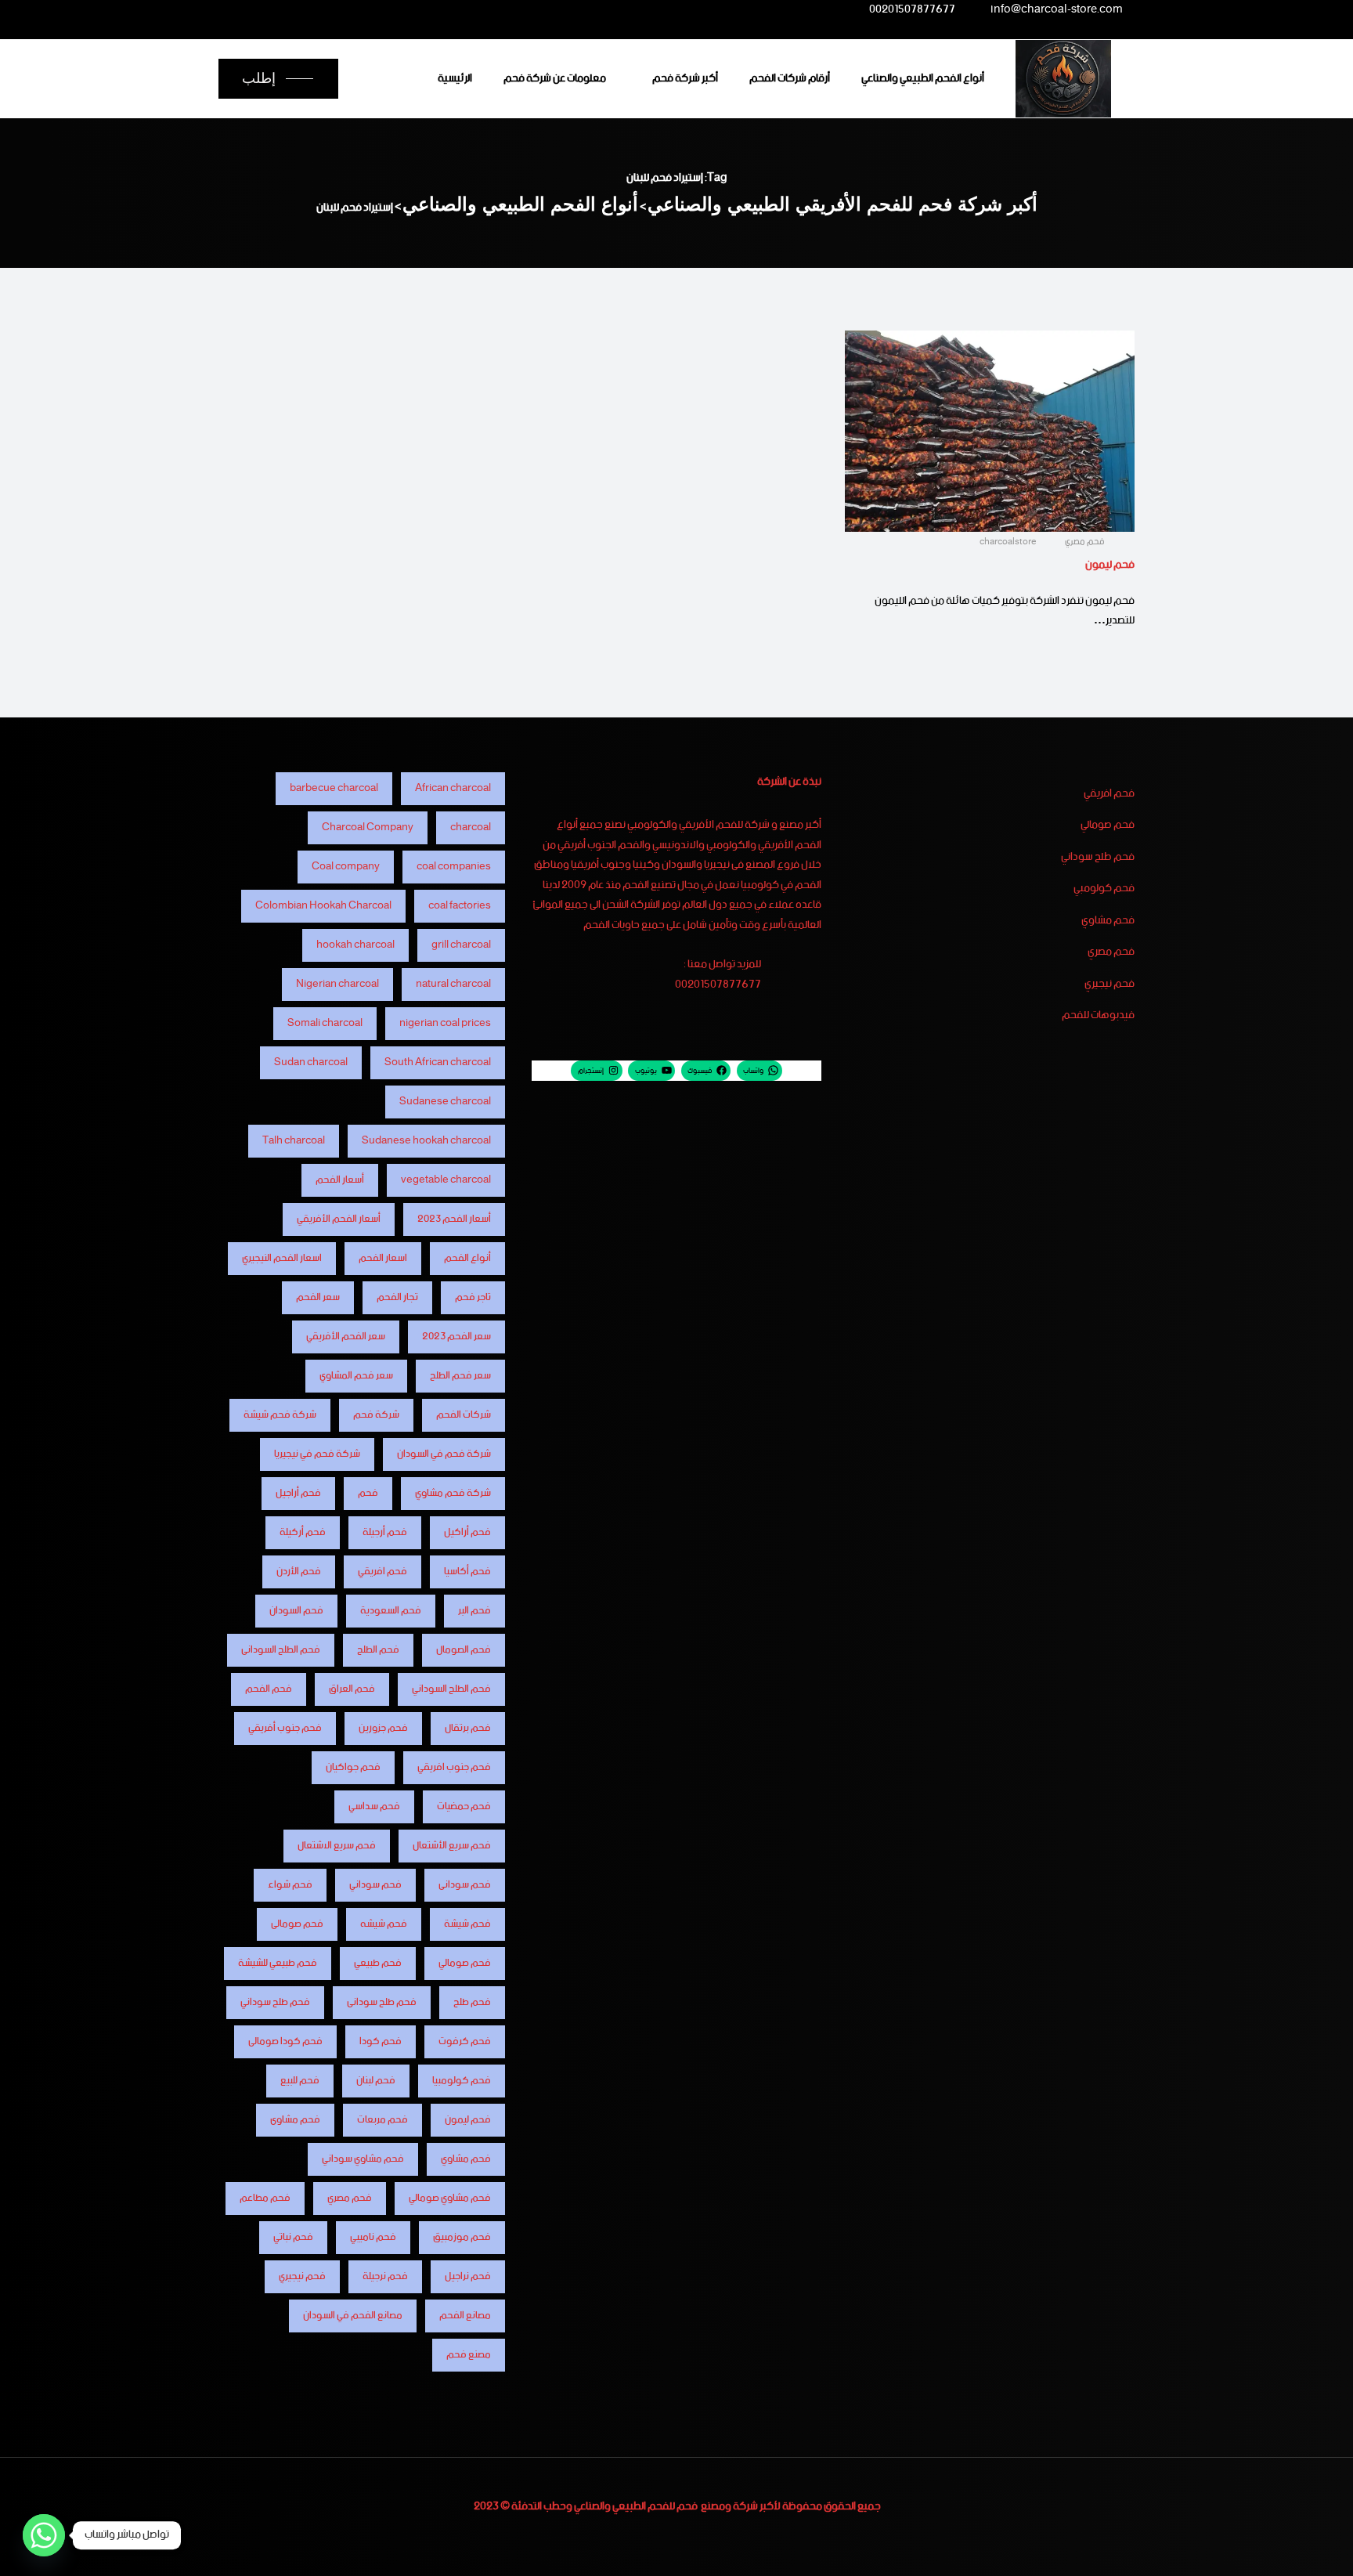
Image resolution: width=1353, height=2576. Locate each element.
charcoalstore (1009, 542)
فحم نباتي (293, 2237)
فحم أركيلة (303, 1532)
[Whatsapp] (44, 2535)
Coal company (346, 867)
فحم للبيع (300, 2081)
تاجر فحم (473, 1297)
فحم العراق (352, 1689)
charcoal (471, 827)
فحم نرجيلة (385, 2276)
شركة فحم (376, 1415)
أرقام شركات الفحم (790, 78)
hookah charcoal (355, 945)
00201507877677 (912, 12)
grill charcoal (461, 945)
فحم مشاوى (295, 2120)
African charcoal (453, 788)
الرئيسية (455, 78)
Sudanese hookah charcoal (426, 1141)
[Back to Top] (1320, 2551)
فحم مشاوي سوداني (363, 2159)
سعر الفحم (318, 1297)
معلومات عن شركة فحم (555, 78)
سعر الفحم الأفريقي (346, 1337)
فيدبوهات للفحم (1098, 1016)
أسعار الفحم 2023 (454, 1219)
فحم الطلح (378, 1650)
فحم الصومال (464, 1650)
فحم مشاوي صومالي (450, 2198)
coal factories (460, 906)
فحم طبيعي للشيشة (278, 1963)
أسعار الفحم (340, 1180)
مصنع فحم (469, 2355)
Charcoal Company (368, 827)
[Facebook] (417, 9)
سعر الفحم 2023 (456, 1337)
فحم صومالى (297, 1924)
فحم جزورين (383, 1728)
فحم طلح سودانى (382, 2002)
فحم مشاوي (1108, 921)
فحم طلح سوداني (1098, 858)
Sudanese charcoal (445, 1102)
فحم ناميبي (373, 2237)
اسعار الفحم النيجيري (282, 1258)
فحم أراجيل (298, 1493)
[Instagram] (355, 9)
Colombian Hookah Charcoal (323, 906)
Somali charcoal (325, 1023)
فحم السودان (296, 1611)
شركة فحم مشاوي (453, 1493)
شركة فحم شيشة (280, 1415)
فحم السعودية (391, 1611)
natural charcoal (453, 984)
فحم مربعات (382, 2120)
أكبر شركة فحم (685, 78)
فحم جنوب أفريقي (285, 1728)
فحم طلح (472, 2002)
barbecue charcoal (334, 788)
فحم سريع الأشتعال (452, 1846)
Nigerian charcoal (337, 984)
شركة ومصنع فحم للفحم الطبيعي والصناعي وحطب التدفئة (635, 2506)
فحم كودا (381, 2041)
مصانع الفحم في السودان (353, 2316)
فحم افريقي (1109, 794)
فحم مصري (1085, 542)
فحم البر (474, 1611)
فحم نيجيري (1109, 985)
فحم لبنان (376, 2081)
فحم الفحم (269, 1689)
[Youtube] (325, 9)
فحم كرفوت (465, 2041)
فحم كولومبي (1104, 889)
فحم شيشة (467, 1924)
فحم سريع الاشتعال (337, 1846)
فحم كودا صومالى (285, 2041)
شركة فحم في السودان (444, 1454)
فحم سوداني (375, 1885)
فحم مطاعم (265, 2198)
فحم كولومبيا (462, 2081)
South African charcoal (438, 1062)
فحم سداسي (374, 1806)
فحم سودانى (465, 1885)
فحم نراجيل (468, 2276)
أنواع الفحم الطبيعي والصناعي (923, 78)
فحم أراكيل (467, 1532)
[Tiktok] (294, 9)
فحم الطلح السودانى (281, 1650)
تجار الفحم (397, 1297)
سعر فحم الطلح (460, 1376)
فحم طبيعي (378, 1963)
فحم (368, 1493)
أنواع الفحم (467, 1258)
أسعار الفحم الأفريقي (339, 1219)
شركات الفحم (464, 1415)
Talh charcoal (294, 1141)
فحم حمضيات (464, 1806)
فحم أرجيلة (385, 1532)
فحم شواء (290, 1885)
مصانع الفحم (465, 2316)
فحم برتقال (468, 1728)
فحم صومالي (1108, 826)
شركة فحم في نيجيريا (317, 1454)
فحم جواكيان (353, 1767)
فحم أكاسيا (467, 1572)
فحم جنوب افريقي (454, 1767)
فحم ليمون (1110, 565)
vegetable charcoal (446, 1180)
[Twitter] (387, 9)
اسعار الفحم (383, 1258)
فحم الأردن (299, 1572)
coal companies (454, 867)
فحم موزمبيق (462, 2237)
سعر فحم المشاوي (356, 1376)
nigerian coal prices (445, 1023)
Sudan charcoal (311, 1062)
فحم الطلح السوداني (451, 1689)
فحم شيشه (384, 1924)
